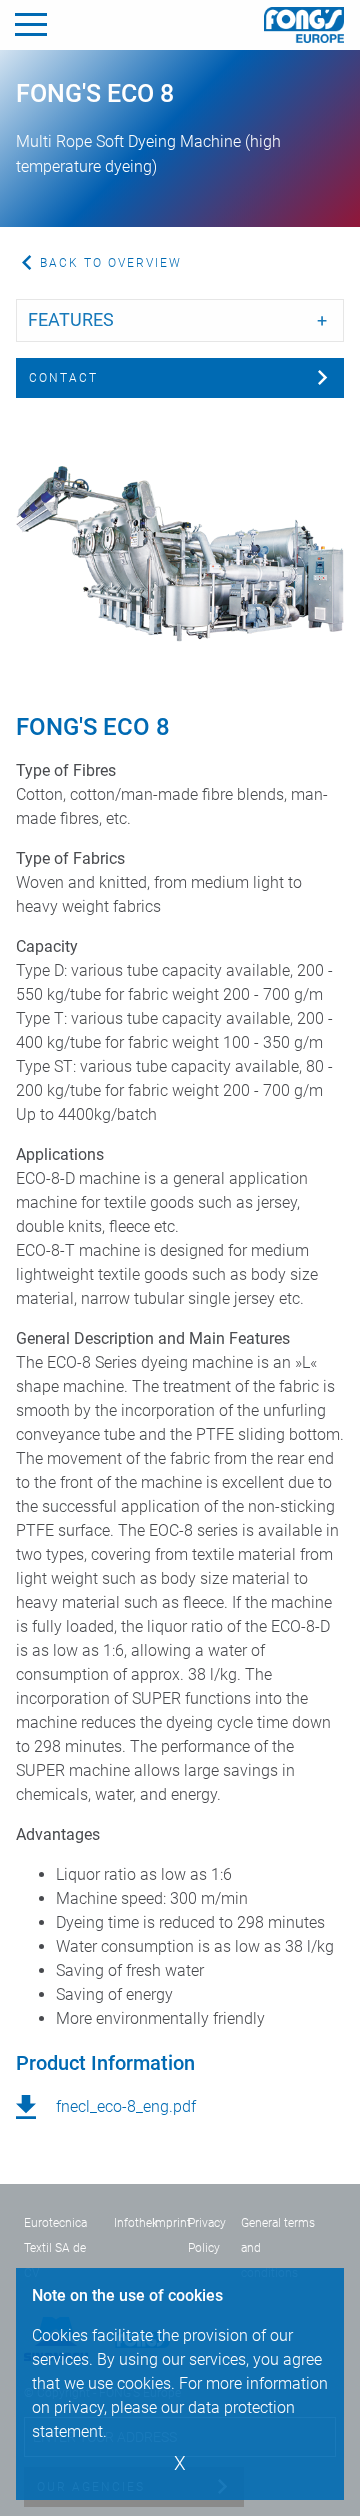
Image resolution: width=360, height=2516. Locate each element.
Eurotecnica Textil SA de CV (55, 2248)
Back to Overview (111, 263)
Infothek (136, 2223)
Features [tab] (71, 319)
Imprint (171, 2223)
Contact (63, 378)
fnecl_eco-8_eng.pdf (126, 2106)
